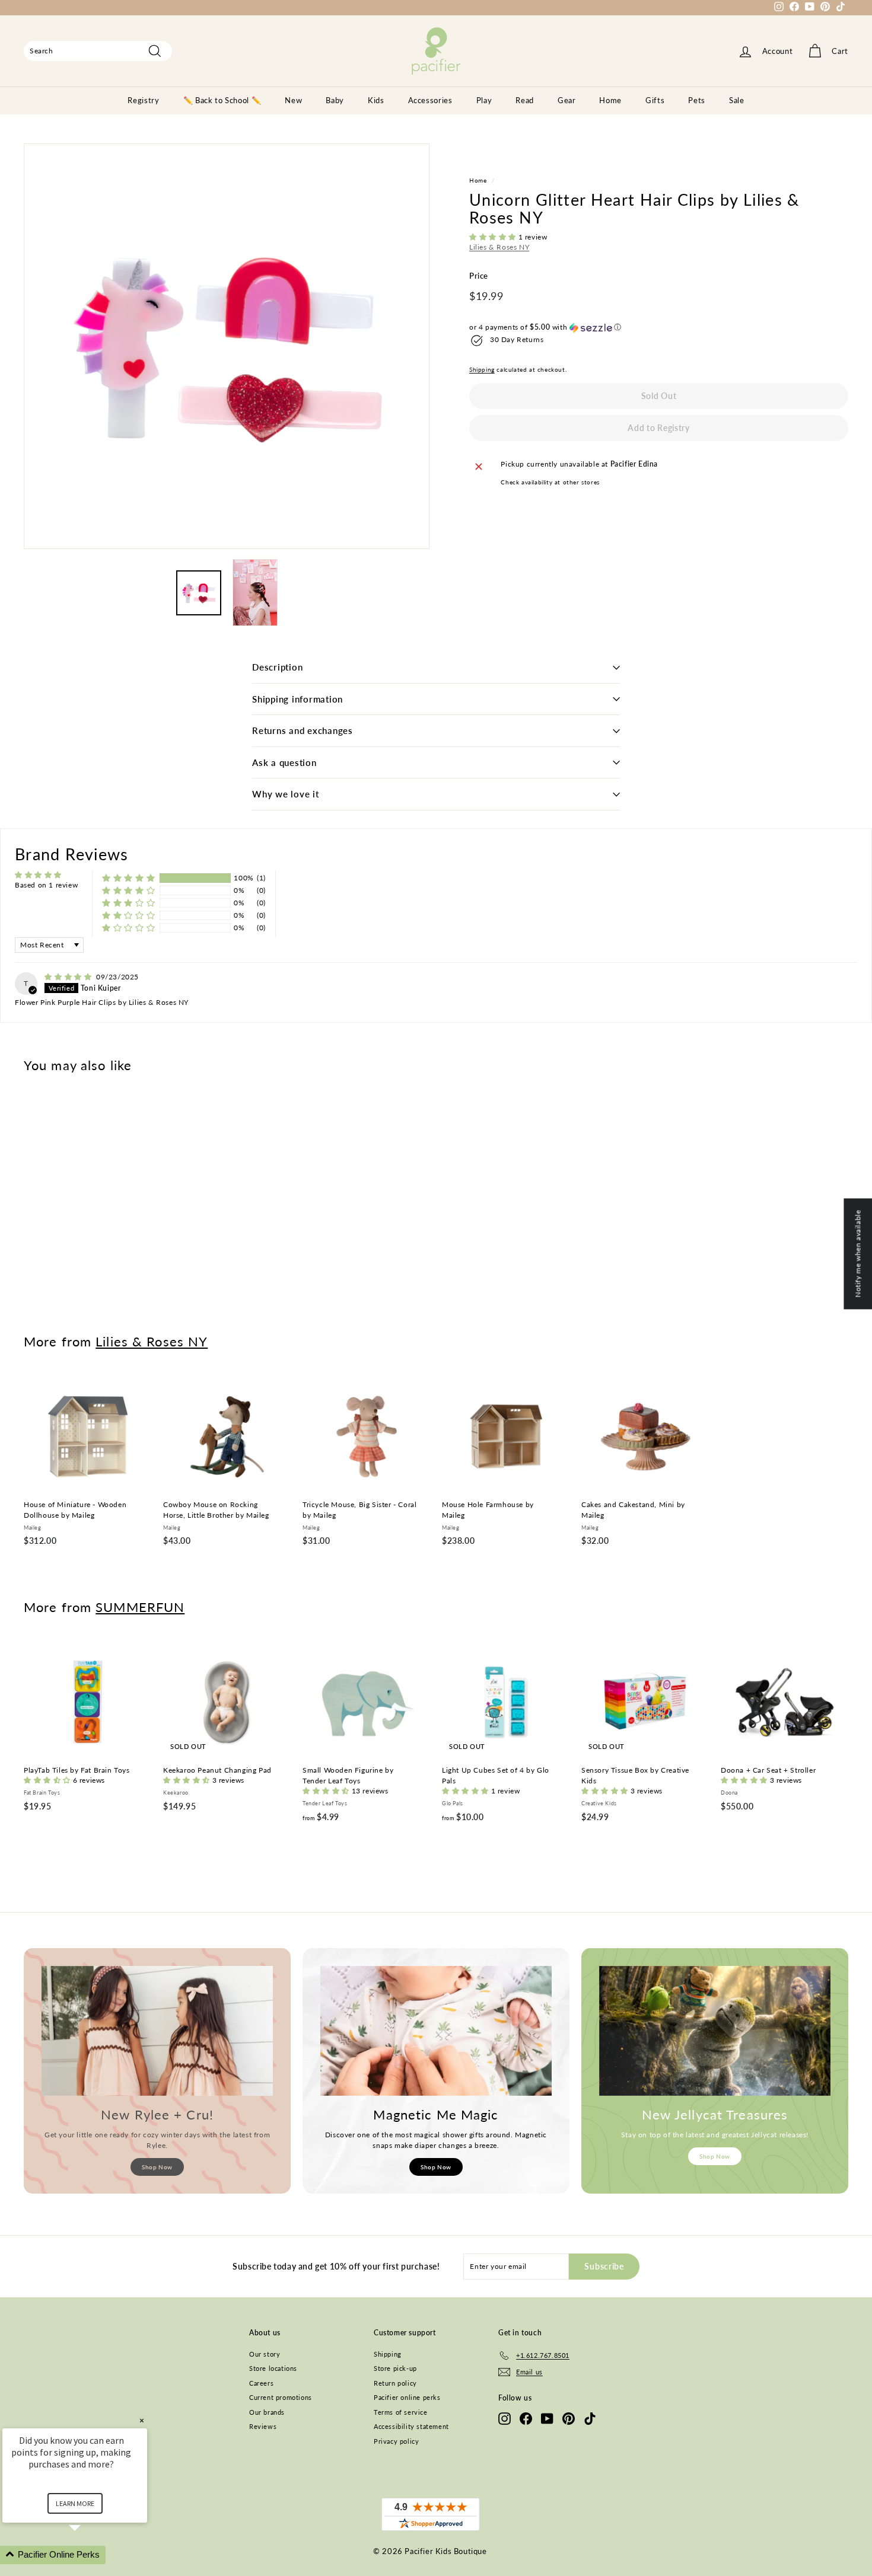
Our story (265, 2354)
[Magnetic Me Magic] (436, 2031)
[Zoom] (227, 346)
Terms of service (401, 2412)
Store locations (273, 2368)
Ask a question (284, 762)
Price (479, 276)
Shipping (482, 370)
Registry (143, 100)
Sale (737, 100)
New (293, 100)
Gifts (655, 100)
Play (484, 100)
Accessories (430, 100)
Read (525, 100)
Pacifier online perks (407, 2397)
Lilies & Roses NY (499, 248)
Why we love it (286, 794)
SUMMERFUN (140, 1607)
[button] (494, 237)
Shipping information (297, 699)
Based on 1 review (46, 885)
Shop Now (157, 2167)
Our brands (267, 2412)
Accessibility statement (411, 2426)
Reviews (263, 2426)
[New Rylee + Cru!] (157, 2031)
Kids (376, 100)
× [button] (142, 2420)
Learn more (75, 2503)
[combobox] (98, 51)
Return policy (395, 2383)
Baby (335, 100)
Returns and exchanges (303, 730)
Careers (261, 2383)
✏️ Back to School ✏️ (222, 100)
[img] (69, 977)
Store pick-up (395, 2368)
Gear (567, 100)
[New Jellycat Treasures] (715, 2031)
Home (610, 100)
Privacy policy (396, 2441)
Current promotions (281, 2397)
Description (277, 667)
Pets (697, 100)
